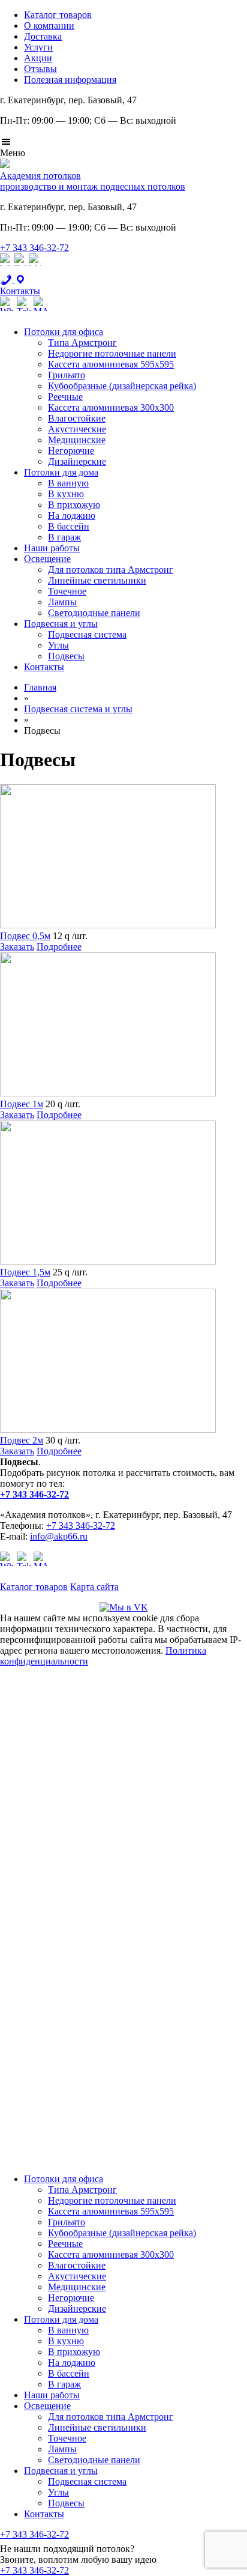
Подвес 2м (22, 1440)
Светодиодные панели (94, 613)
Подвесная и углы (61, 624)
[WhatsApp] (6, 268)
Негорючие (71, 451)
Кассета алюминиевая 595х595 (111, 364)
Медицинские (77, 440)
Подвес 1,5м (25, 1272)
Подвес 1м (22, 1104)
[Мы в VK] (124, 1607)
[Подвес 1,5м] (108, 1261)
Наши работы (52, 548)
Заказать (17, 947)
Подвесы (66, 656)
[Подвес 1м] (108, 1093)
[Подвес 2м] (108, 1429)
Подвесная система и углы (78, 709)
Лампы (62, 602)
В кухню (66, 494)
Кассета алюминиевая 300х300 (111, 407)
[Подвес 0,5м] (108, 925)
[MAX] (35, 268)
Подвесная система (87, 634)
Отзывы (40, 69)
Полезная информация (70, 80)
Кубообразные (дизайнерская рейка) (122, 386)
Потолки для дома (61, 472)
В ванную (68, 483)
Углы (58, 645)
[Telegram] (20, 268)
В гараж (64, 537)
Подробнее (59, 947)
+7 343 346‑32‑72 (34, 248)
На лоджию (72, 516)
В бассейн (69, 526)
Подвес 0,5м (25, 936)
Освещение (47, 559)
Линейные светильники (97, 580)
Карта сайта (94, 1587)
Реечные (65, 397)
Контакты (44, 667)
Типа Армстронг (82, 343)
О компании (49, 26)
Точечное (67, 591)
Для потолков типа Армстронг (111, 570)
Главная (40, 687)
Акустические (77, 429)
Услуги (38, 47)
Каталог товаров (58, 15)
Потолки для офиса (64, 332)
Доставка (43, 36)
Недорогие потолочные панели (112, 353)
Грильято (67, 375)
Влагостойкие (77, 418)
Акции (38, 58)
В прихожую (74, 505)
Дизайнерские (77, 461)
